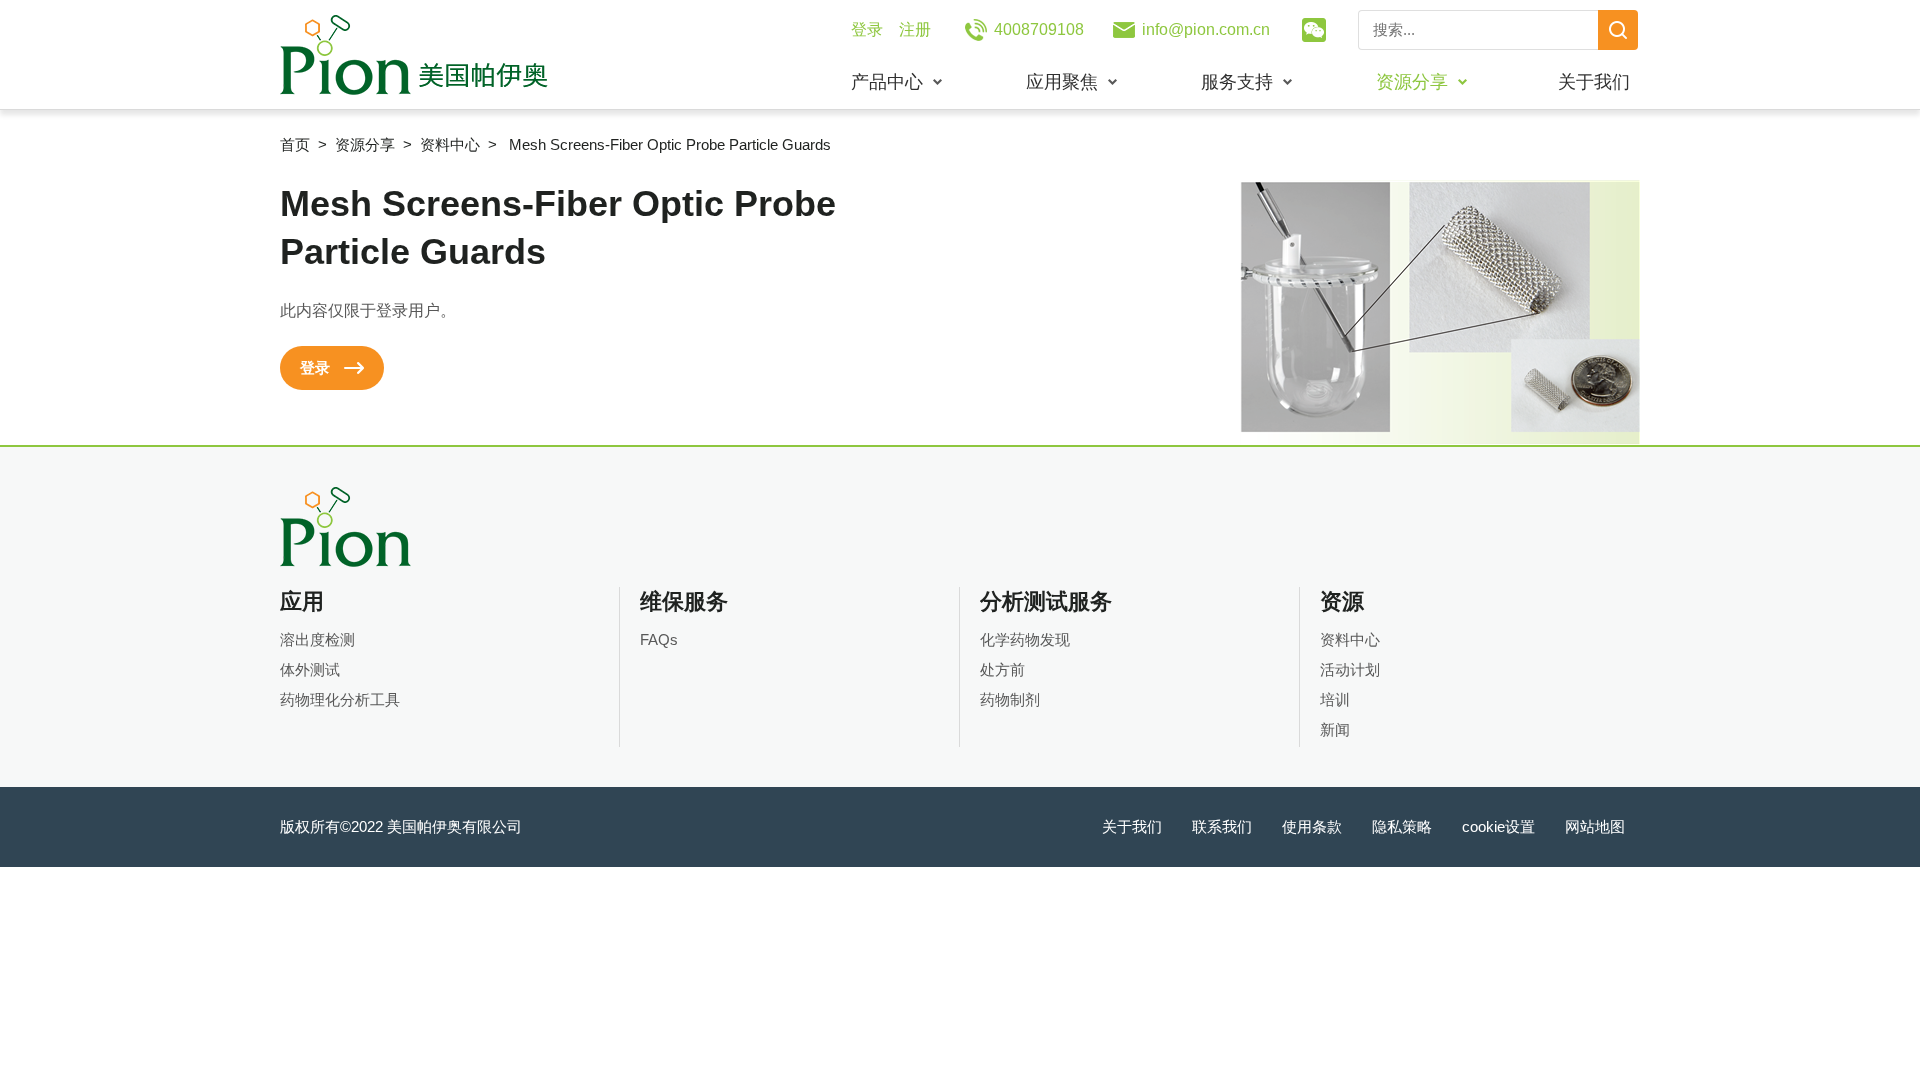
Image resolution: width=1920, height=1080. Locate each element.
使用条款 (1312, 826)
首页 (295, 144)
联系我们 (1222, 826)
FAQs (659, 639)
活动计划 (1350, 669)
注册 (915, 29)
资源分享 (1412, 82)
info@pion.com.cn (1206, 29)
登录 (867, 29)
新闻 (1335, 729)
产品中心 (887, 82)
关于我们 (1594, 82)
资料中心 (450, 144)
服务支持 (1237, 82)
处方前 (1002, 669)
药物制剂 (1010, 699)
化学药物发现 (1025, 639)
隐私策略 (1402, 826)
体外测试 (310, 669)
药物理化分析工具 (340, 699)
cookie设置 (1498, 826)
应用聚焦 (1062, 82)
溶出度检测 (317, 639)
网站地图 (1595, 826)
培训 (1335, 699)
